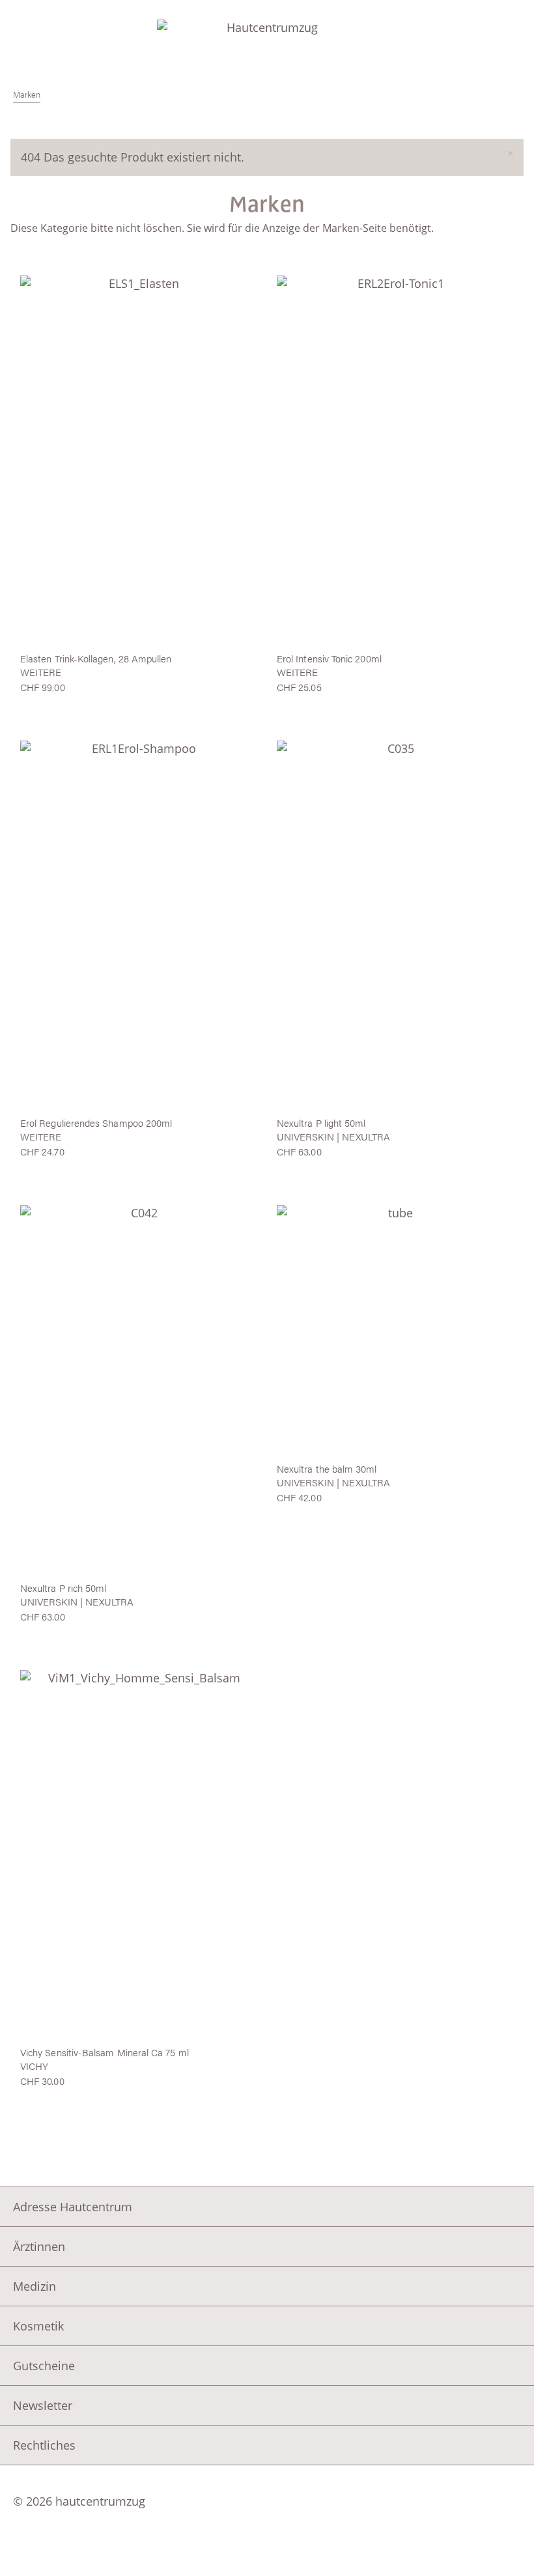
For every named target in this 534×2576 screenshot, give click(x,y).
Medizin (35, 2286)
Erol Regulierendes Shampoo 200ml (96, 1123)
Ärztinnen (39, 2246)
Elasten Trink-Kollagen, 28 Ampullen (96, 658)
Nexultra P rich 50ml (63, 1588)
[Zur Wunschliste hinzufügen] (139, 267)
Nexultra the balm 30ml (327, 1468)
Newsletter (43, 2405)
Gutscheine (44, 2366)
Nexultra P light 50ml (321, 1123)
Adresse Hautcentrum (73, 2207)
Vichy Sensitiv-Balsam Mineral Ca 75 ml (105, 2052)
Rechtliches (44, 2445)
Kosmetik (38, 2326)
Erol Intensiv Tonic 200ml (329, 658)
